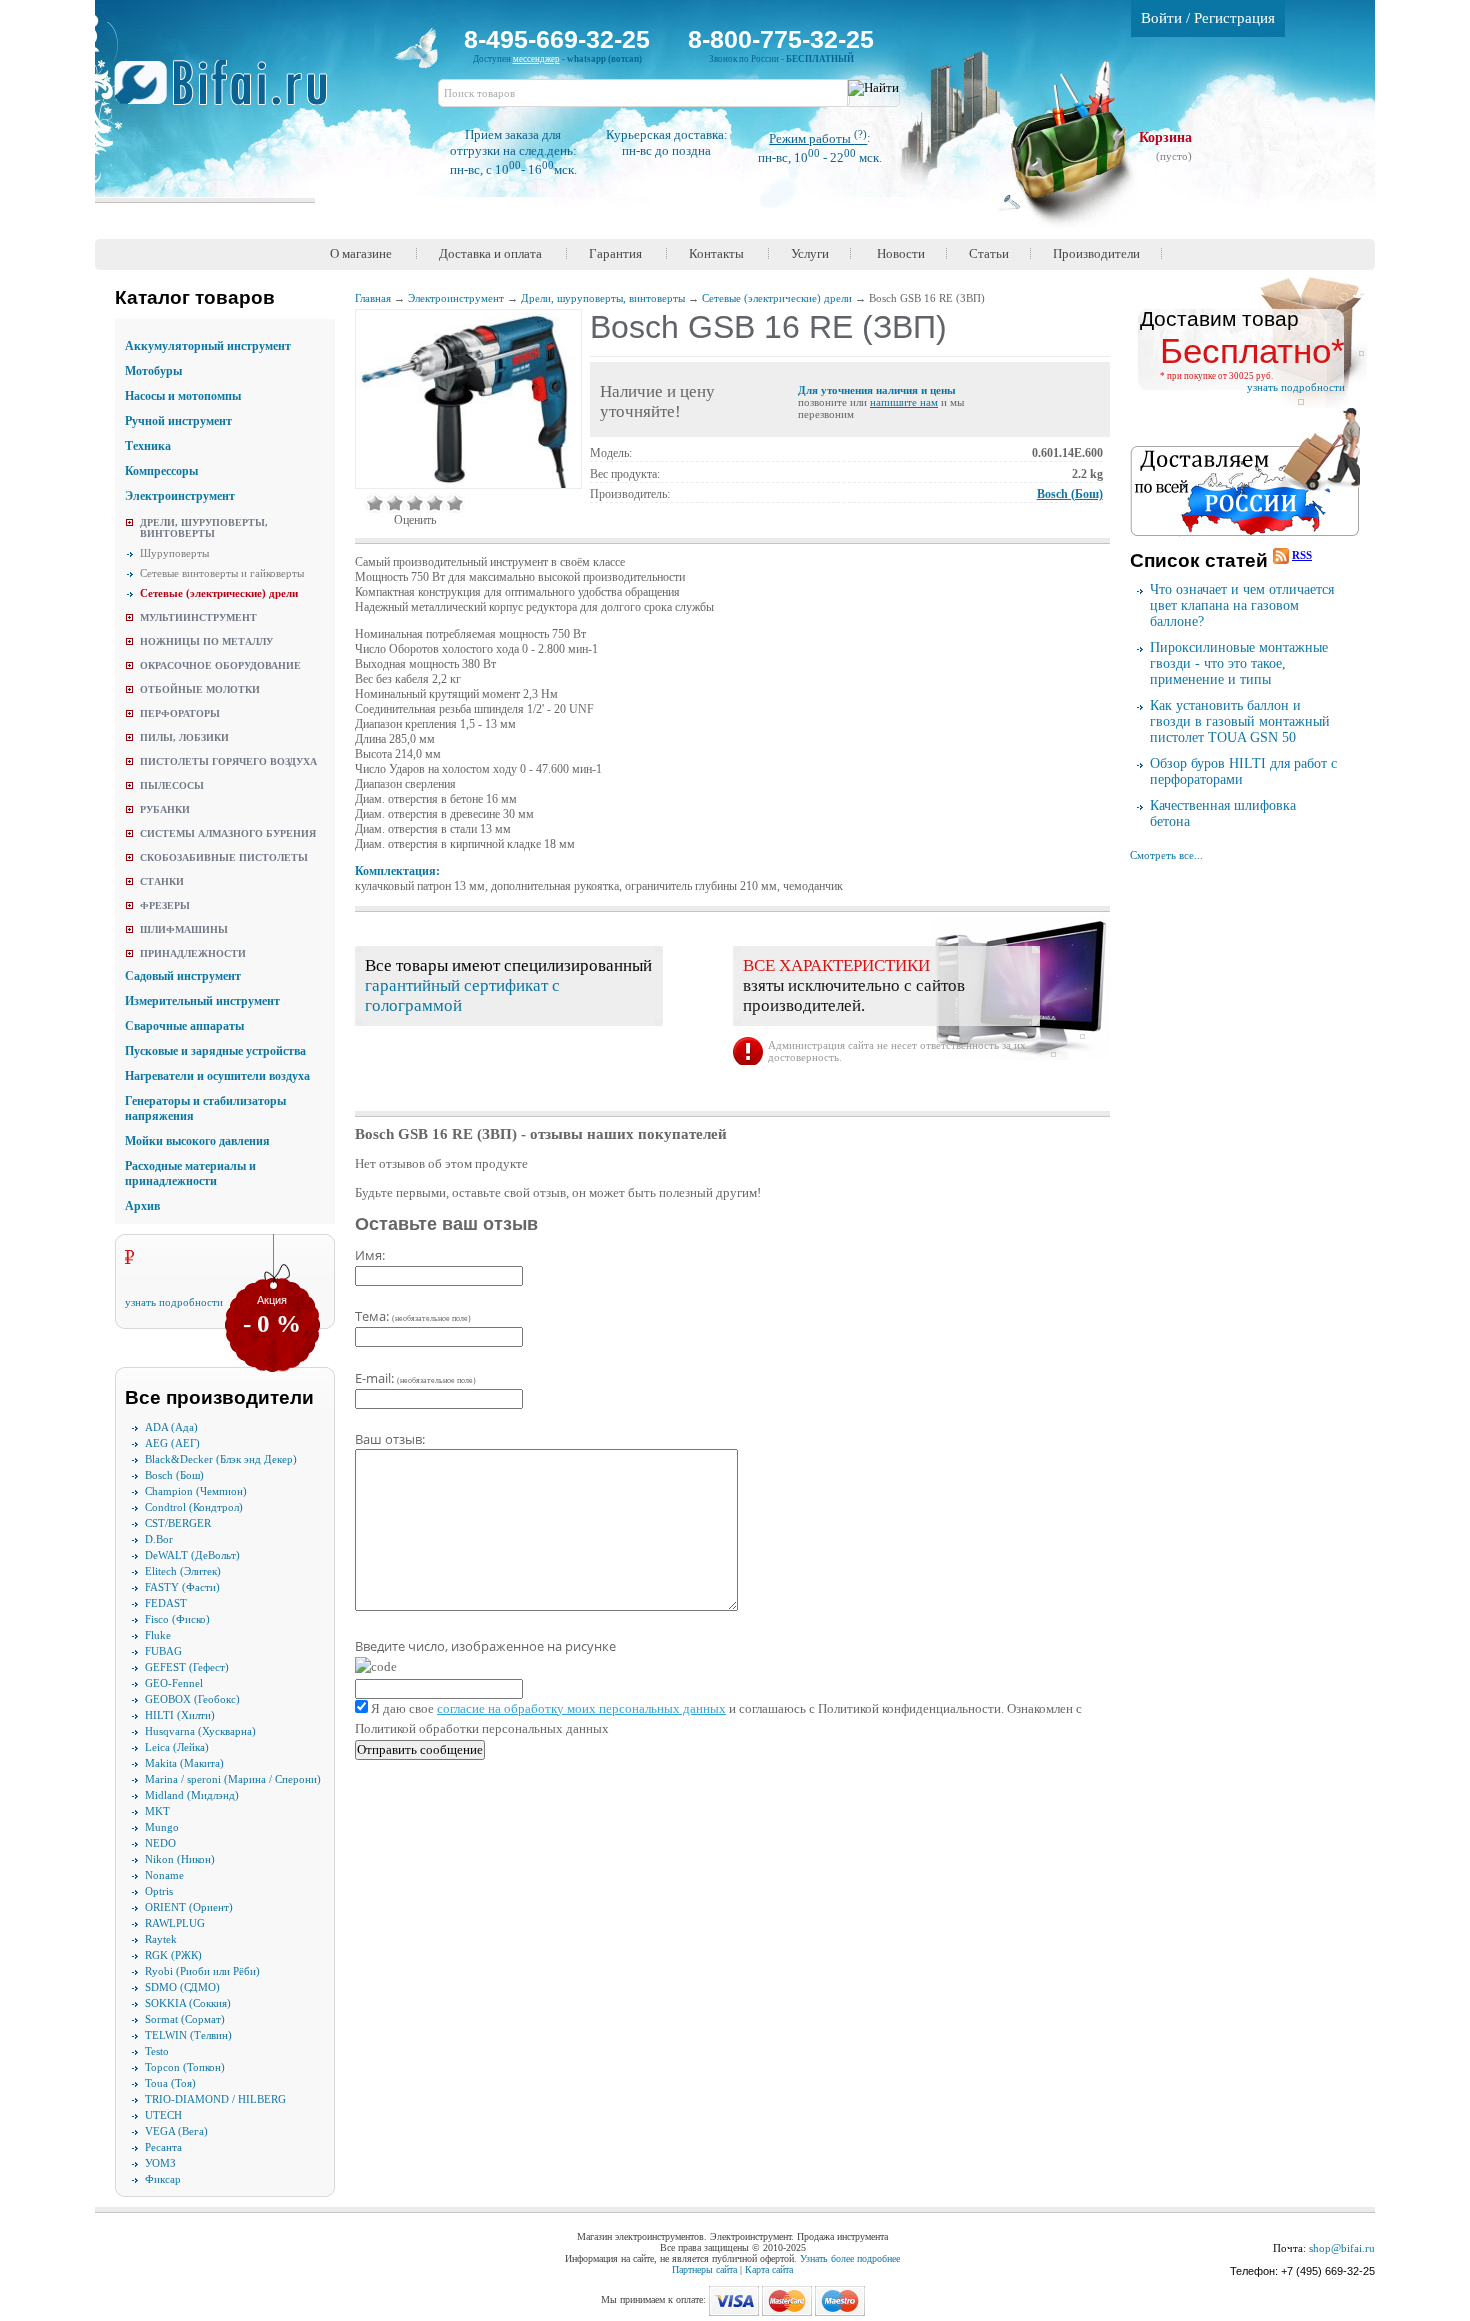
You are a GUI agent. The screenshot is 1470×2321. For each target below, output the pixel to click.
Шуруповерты (174, 553)
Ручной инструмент (178, 421)
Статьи (989, 253)
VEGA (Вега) (176, 2131)
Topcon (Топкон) (185, 2067)
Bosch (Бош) (174, 1475)
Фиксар (163, 2179)
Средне (415, 503)
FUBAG (163, 1651)
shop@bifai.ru (1342, 2248)
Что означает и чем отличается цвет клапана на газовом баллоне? (1242, 605)
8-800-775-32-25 (781, 39)
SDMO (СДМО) (182, 1987)
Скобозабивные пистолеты (224, 857)
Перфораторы (180, 713)
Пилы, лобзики (184, 737)
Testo (157, 2051)
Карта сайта (769, 2269)
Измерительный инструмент (202, 1001)
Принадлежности (193, 953)
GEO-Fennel (174, 1683)
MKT (157, 1811)
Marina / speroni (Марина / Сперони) (233, 1779)
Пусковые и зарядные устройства (215, 1051)
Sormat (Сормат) (185, 2019)
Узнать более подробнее (850, 2258)
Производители (1096, 253)
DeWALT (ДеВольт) (192, 1555)
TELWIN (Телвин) (188, 2035)
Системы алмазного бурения (228, 833)
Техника (148, 446)
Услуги (810, 253)
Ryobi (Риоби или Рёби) (202, 1971)
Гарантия (615, 253)
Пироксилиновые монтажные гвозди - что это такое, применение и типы (1239, 663)
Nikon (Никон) (180, 1859)
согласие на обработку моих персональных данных (581, 1708)
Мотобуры (153, 371)
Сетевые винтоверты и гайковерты (222, 573)
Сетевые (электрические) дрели (219, 593)
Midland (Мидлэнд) (192, 1795)
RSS (1302, 555)
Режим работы (818, 138)
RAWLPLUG (175, 1923)
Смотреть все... (1166, 855)
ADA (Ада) (171, 1427)
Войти (1161, 18)
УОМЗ (160, 2163)
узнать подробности (174, 1302)
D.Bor (159, 1539)
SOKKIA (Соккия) (188, 2003)
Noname (164, 1875)
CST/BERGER (178, 1523)
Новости (901, 253)
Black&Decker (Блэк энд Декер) (221, 1459)
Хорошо (435, 503)
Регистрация (1234, 18)
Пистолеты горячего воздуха (228, 761)
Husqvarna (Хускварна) (200, 1731)
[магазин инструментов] (228, 93)
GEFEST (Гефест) (187, 1667)
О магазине (361, 253)
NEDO (160, 1843)
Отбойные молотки (200, 689)
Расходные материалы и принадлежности (190, 1173)
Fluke (158, 1635)
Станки (162, 881)
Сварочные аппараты (184, 1026)
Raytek (161, 1939)
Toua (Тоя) (170, 2083)
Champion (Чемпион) (196, 1491)
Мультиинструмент (198, 617)
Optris (159, 1891)
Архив (142, 1206)
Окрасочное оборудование (220, 665)
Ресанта (163, 2147)
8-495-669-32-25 (557, 39)
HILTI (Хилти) (180, 1715)
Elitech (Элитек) (183, 1571)
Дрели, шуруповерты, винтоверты (204, 528)
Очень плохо (375, 503)
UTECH (163, 2115)
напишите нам (904, 402)
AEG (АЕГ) (172, 1443)
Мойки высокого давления (197, 1141)
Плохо (395, 503)
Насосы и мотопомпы (183, 396)
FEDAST (166, 1603)
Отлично (455, 503)
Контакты (716, 253)
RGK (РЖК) (173, 1955)
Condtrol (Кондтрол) (194, 1507)
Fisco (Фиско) (177, 1619)
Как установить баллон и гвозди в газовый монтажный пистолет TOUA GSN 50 (1240, 721)
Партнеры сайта (704, 2269)
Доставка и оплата (490, 253)
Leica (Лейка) (177, 1747)
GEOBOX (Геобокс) (192, 1699)
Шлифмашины (184, 929)
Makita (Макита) (184, 1763)
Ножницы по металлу (206, 641)
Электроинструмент (180, 496)
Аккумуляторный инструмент (208, 346)
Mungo (162, 1827)
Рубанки (165, 809)
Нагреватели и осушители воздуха (217, 1076)
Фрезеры (165, 905)
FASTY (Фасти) (182, 1587)
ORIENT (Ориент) (189, 1907)
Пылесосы (172, 785)
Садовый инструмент (183, 976)
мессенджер (536, 59)
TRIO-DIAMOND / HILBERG (215, 2099)
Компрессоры (161, 471)
